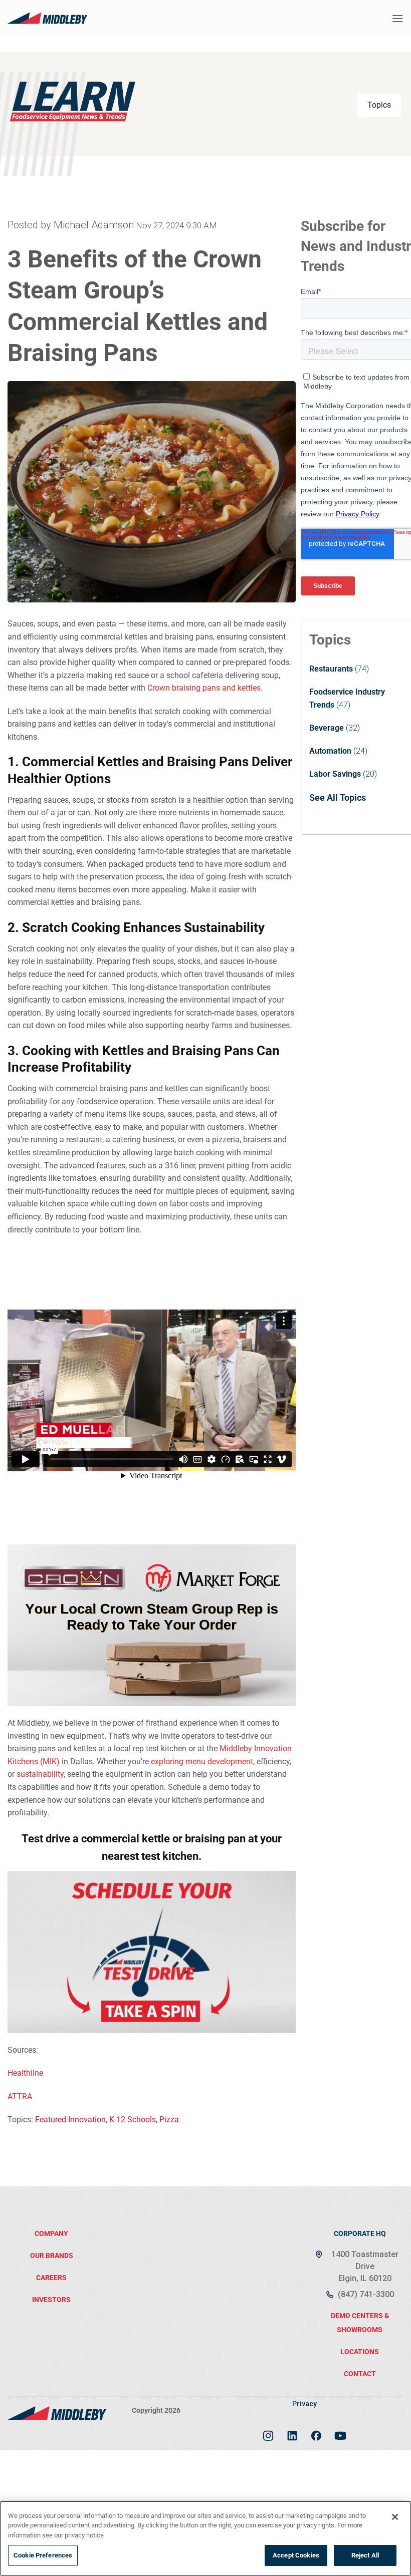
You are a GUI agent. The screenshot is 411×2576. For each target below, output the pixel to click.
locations (360, 2352)
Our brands (52, 2256)
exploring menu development (202, 1761)
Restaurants (331, 669)
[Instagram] (268, 2432)
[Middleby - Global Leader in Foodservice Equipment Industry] (48, 18)
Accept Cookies (296, 2555)
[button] (397, 18)
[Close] (395, 2517)
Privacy (304, 2404)
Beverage (327, 728)
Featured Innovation (70, 2120)
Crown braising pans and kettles (204, 688)
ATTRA (20, 2097)
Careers (51, 2278)
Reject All (365, 2555)
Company (51, 2233)
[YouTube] (340, 2432)
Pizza (169, 2120)
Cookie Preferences (43, 2555)
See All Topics (338, 797)
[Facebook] (316, 2432)
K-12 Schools (133, 2120)
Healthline (25, 2073)
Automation (330, 751)
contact (360, 2374)
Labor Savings (335, 774)
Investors (51, 2300)
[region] (205, 2538)
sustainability (40, 1774)
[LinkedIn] (292, 2432)
